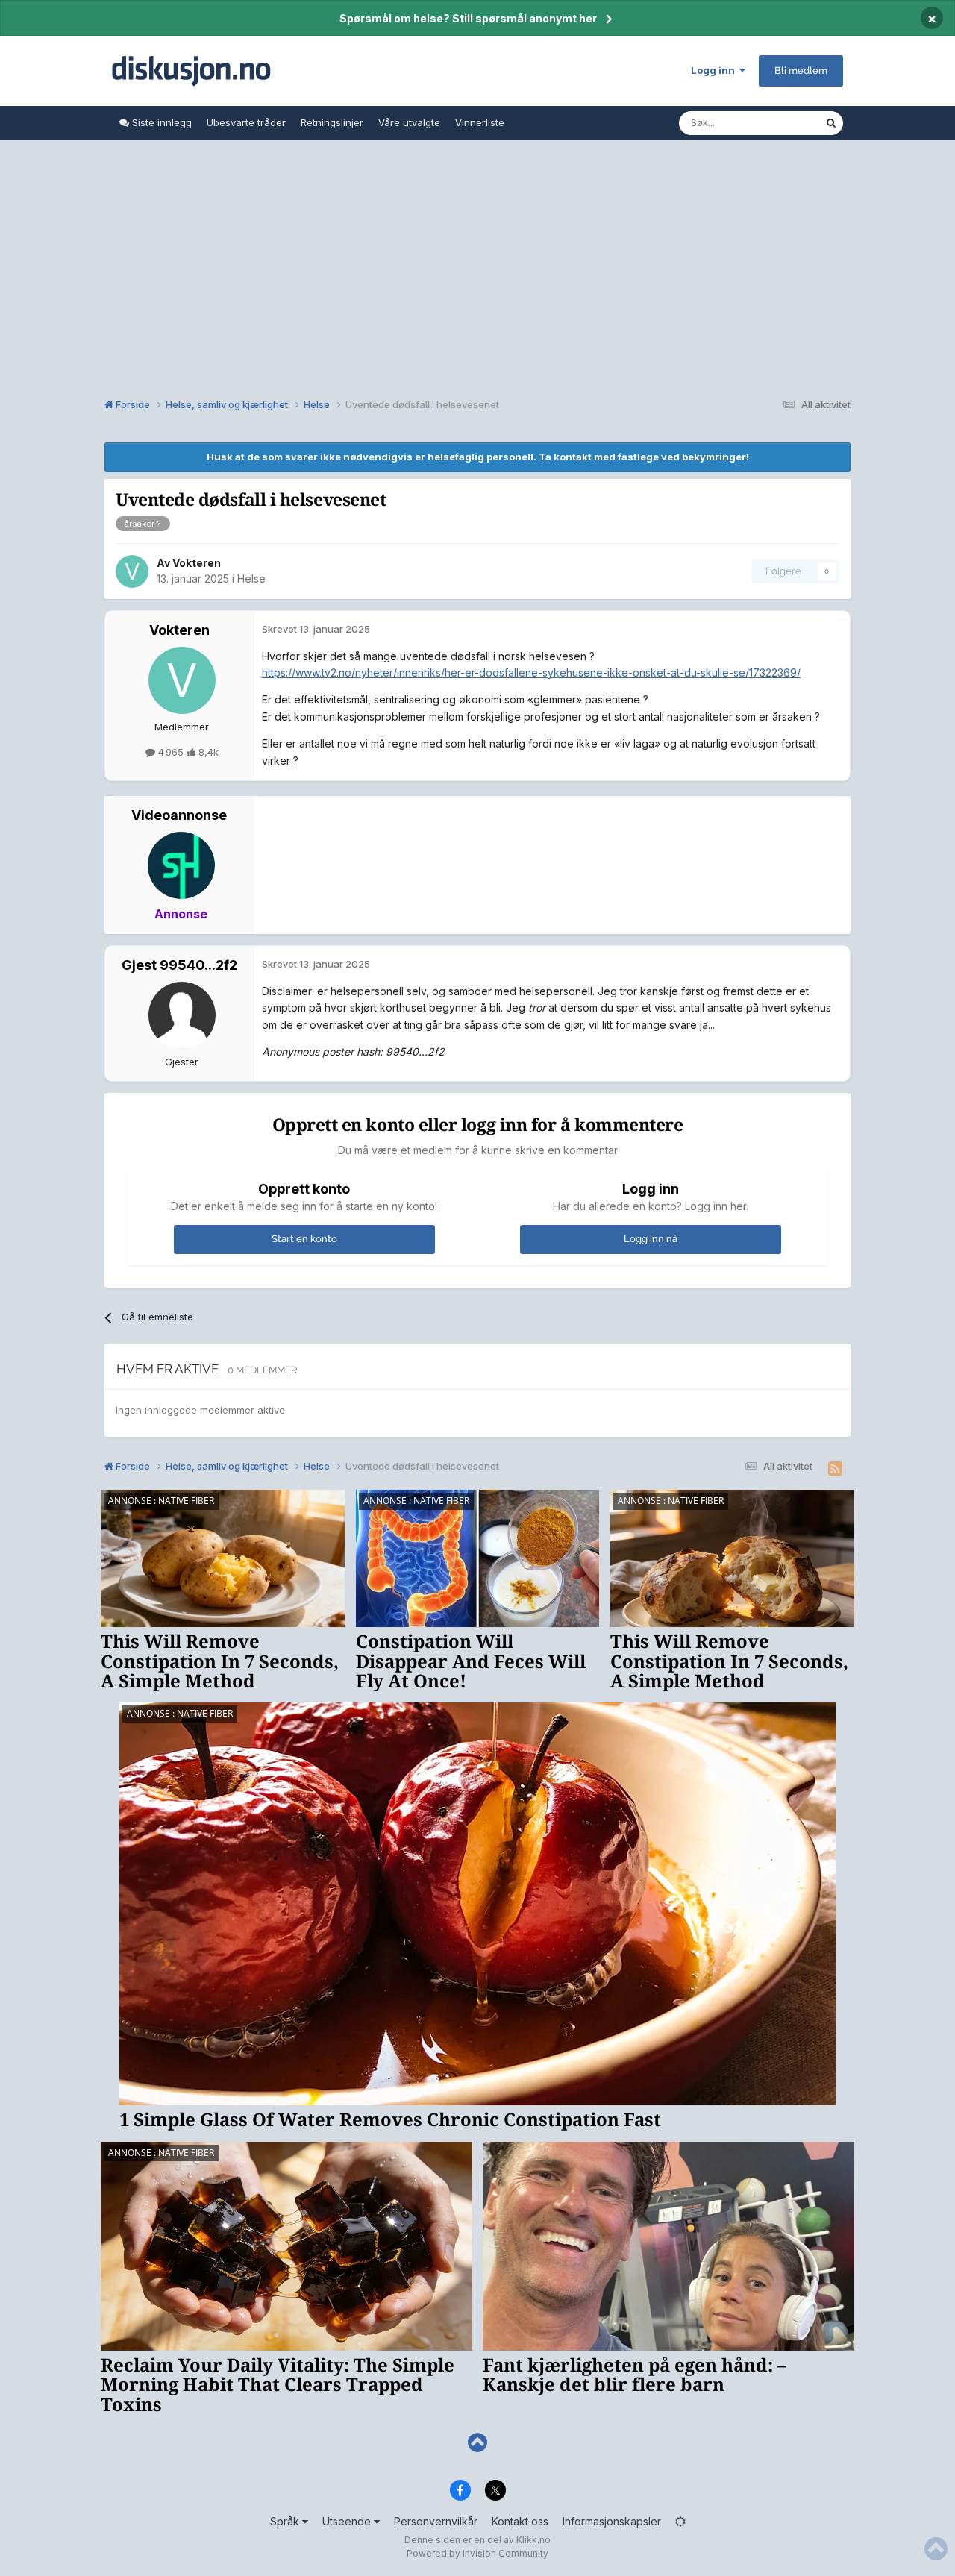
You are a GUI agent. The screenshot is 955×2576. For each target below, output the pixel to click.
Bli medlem (801, 70)
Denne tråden (774, 123)
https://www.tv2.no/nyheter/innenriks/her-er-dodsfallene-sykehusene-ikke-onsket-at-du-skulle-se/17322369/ (531, 673)
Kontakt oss (520, 2521)
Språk (286, 2521)
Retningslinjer (332, 122)
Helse (251, 579)
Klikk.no (533, 2540)
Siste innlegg (160, 122)
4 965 (171, 752)
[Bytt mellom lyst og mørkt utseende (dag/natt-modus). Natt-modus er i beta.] (680, 2521)
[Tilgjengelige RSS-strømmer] (835, 1469)
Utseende (348, 2521)
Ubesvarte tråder (246, 122)
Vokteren (197, 563)
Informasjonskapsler (612, 2521)
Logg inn (715, 70)
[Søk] (831, 123)
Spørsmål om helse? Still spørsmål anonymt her (468, 18)
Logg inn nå (651, 1239)
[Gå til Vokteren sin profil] (132, 571)
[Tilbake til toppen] (477, 2443)
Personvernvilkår (436, 2521)
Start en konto (304, 1239)
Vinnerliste (480, 122)
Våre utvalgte (409, 122)
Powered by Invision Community (477, 2553)
